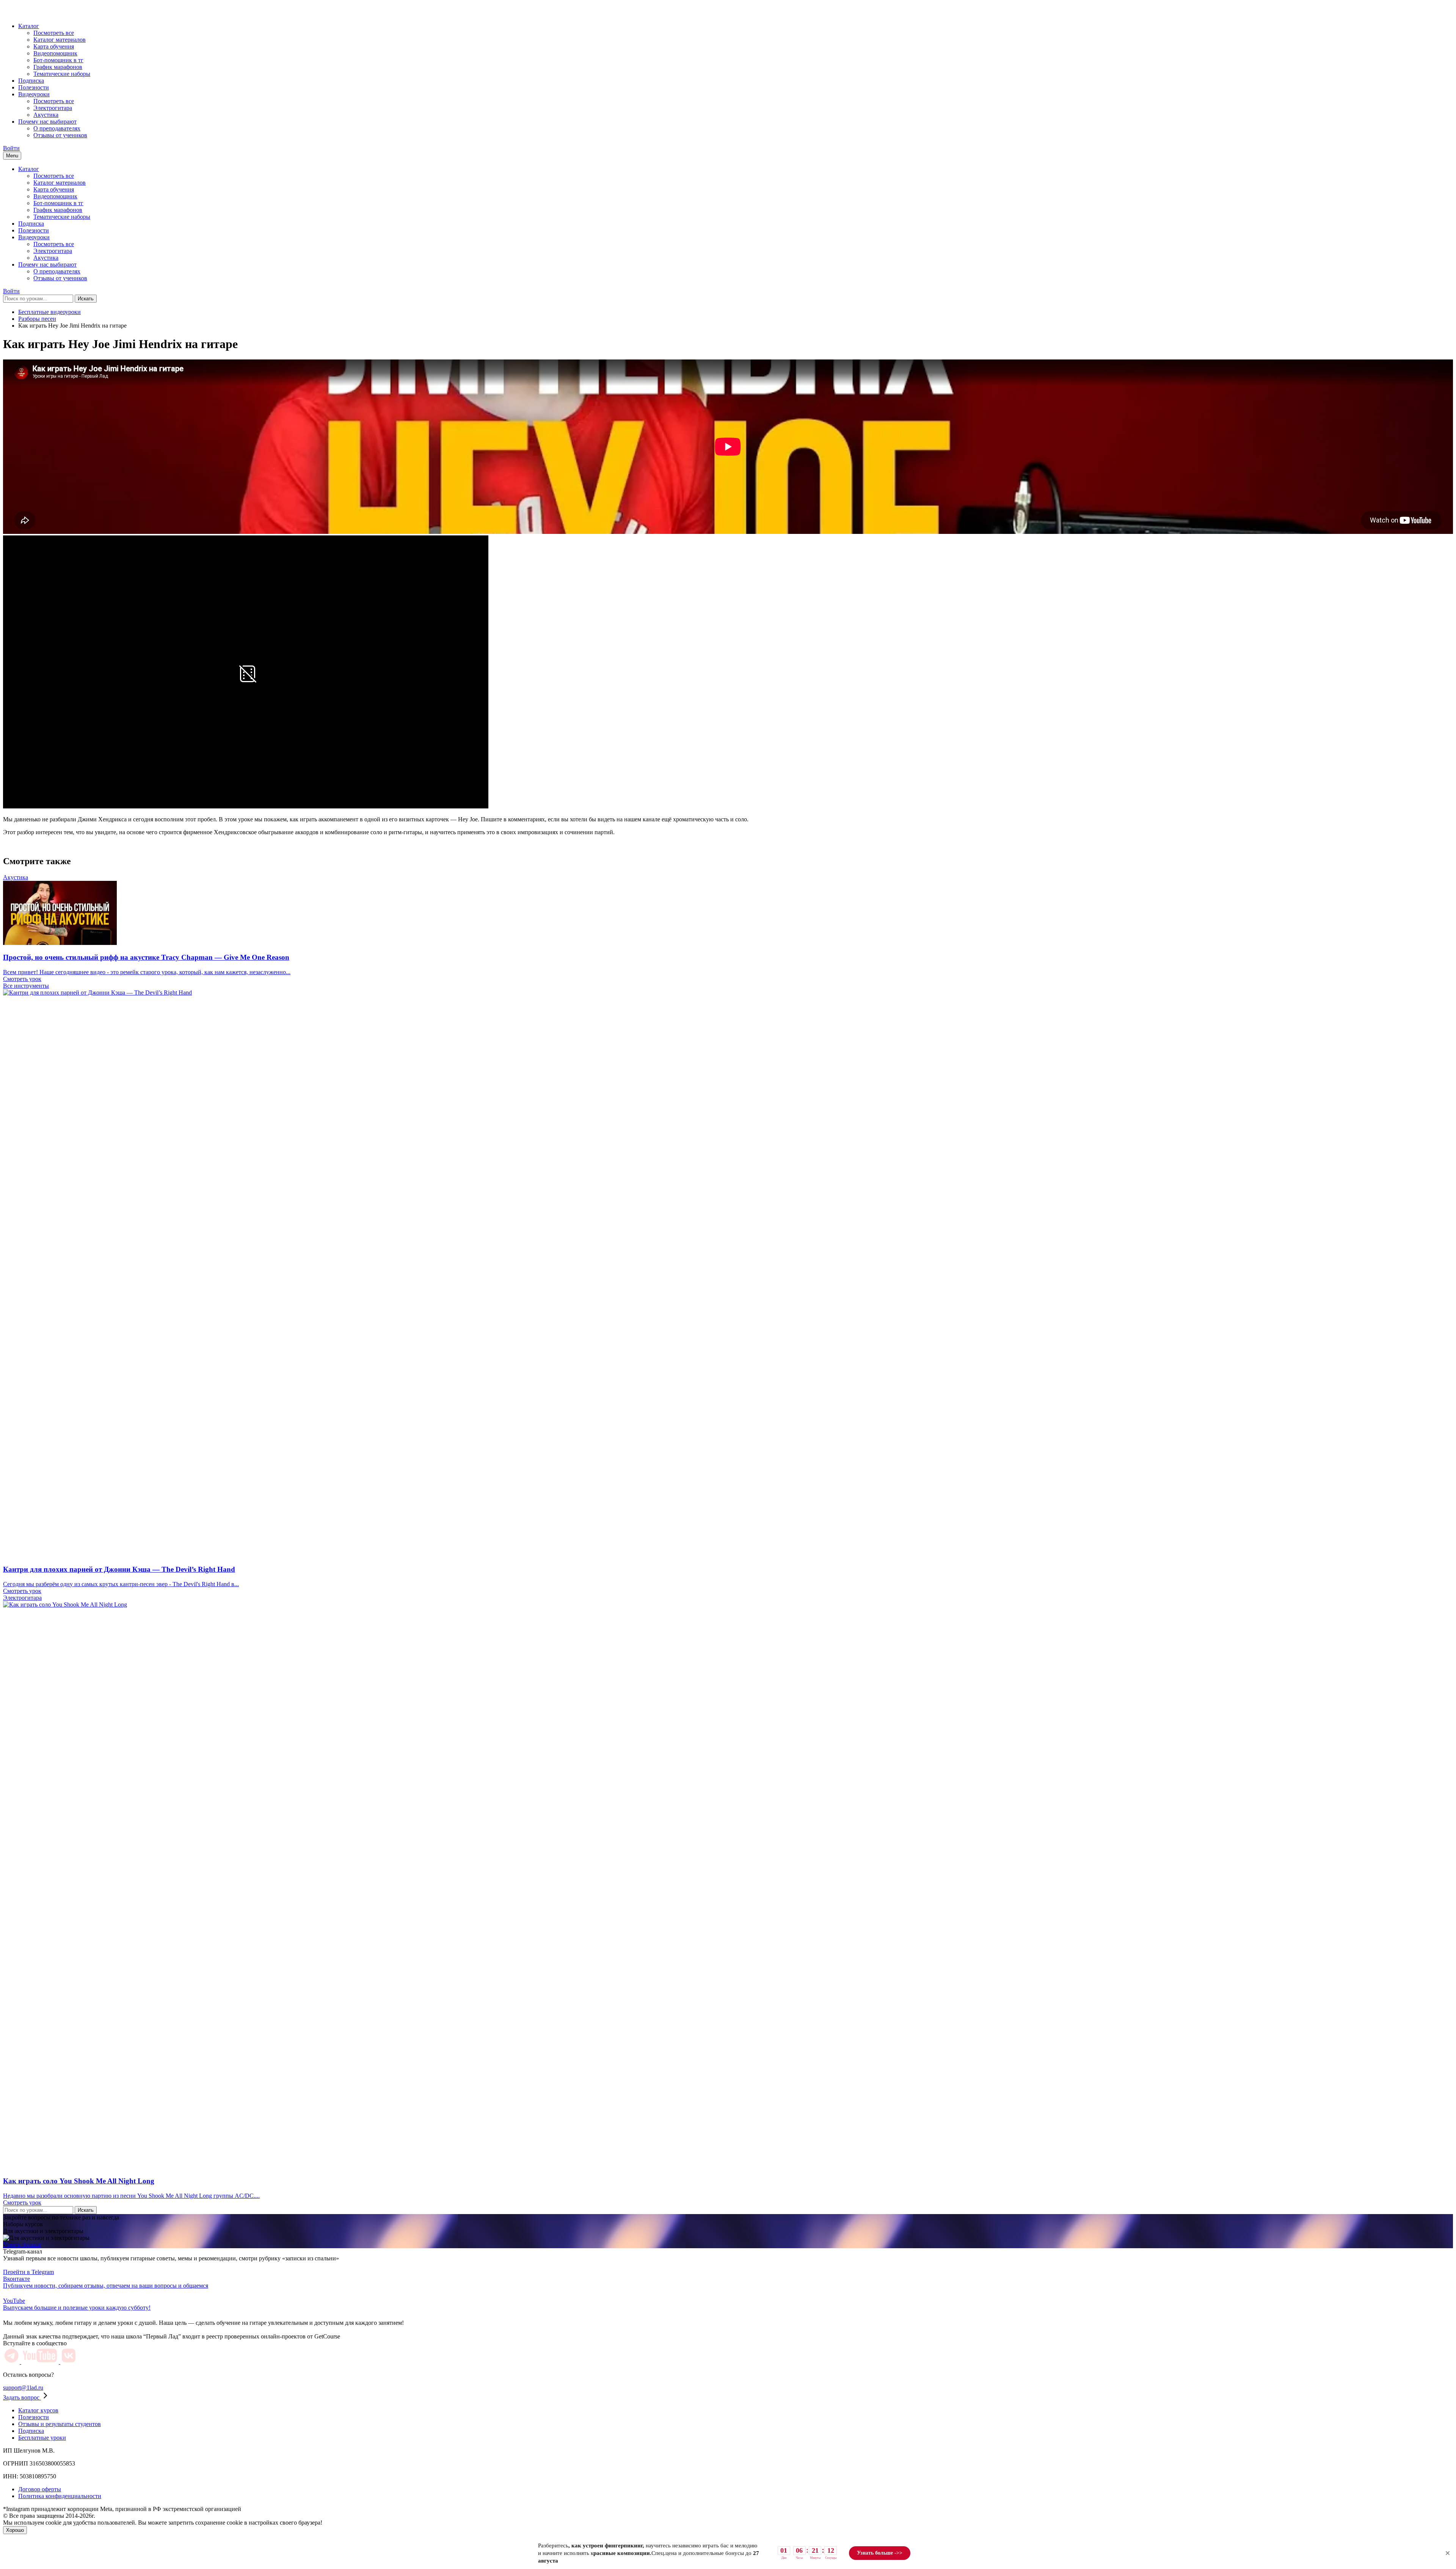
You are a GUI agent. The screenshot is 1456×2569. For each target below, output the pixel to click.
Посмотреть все (54, 33)
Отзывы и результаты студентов (60, 2424)
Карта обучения (54, 46)
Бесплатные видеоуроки (49, 312)
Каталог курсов (38, 2410)
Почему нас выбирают (47, 122)
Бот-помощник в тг (58, 60)
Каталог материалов (60, 40)
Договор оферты (40, 2489)
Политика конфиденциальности (60, 2496)
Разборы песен (37, 319)
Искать (86, 299)
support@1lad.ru (23, 2388)
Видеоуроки (34, 94)
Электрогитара (53, 108)
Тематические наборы (62, 74)
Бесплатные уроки (42, 2438)
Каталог (29, 26)
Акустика (46, 115)
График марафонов (58, 67)
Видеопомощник (55, 53)
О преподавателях (57, 128)
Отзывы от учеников (60, 135)
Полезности (34, 87)
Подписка (31, 81)
